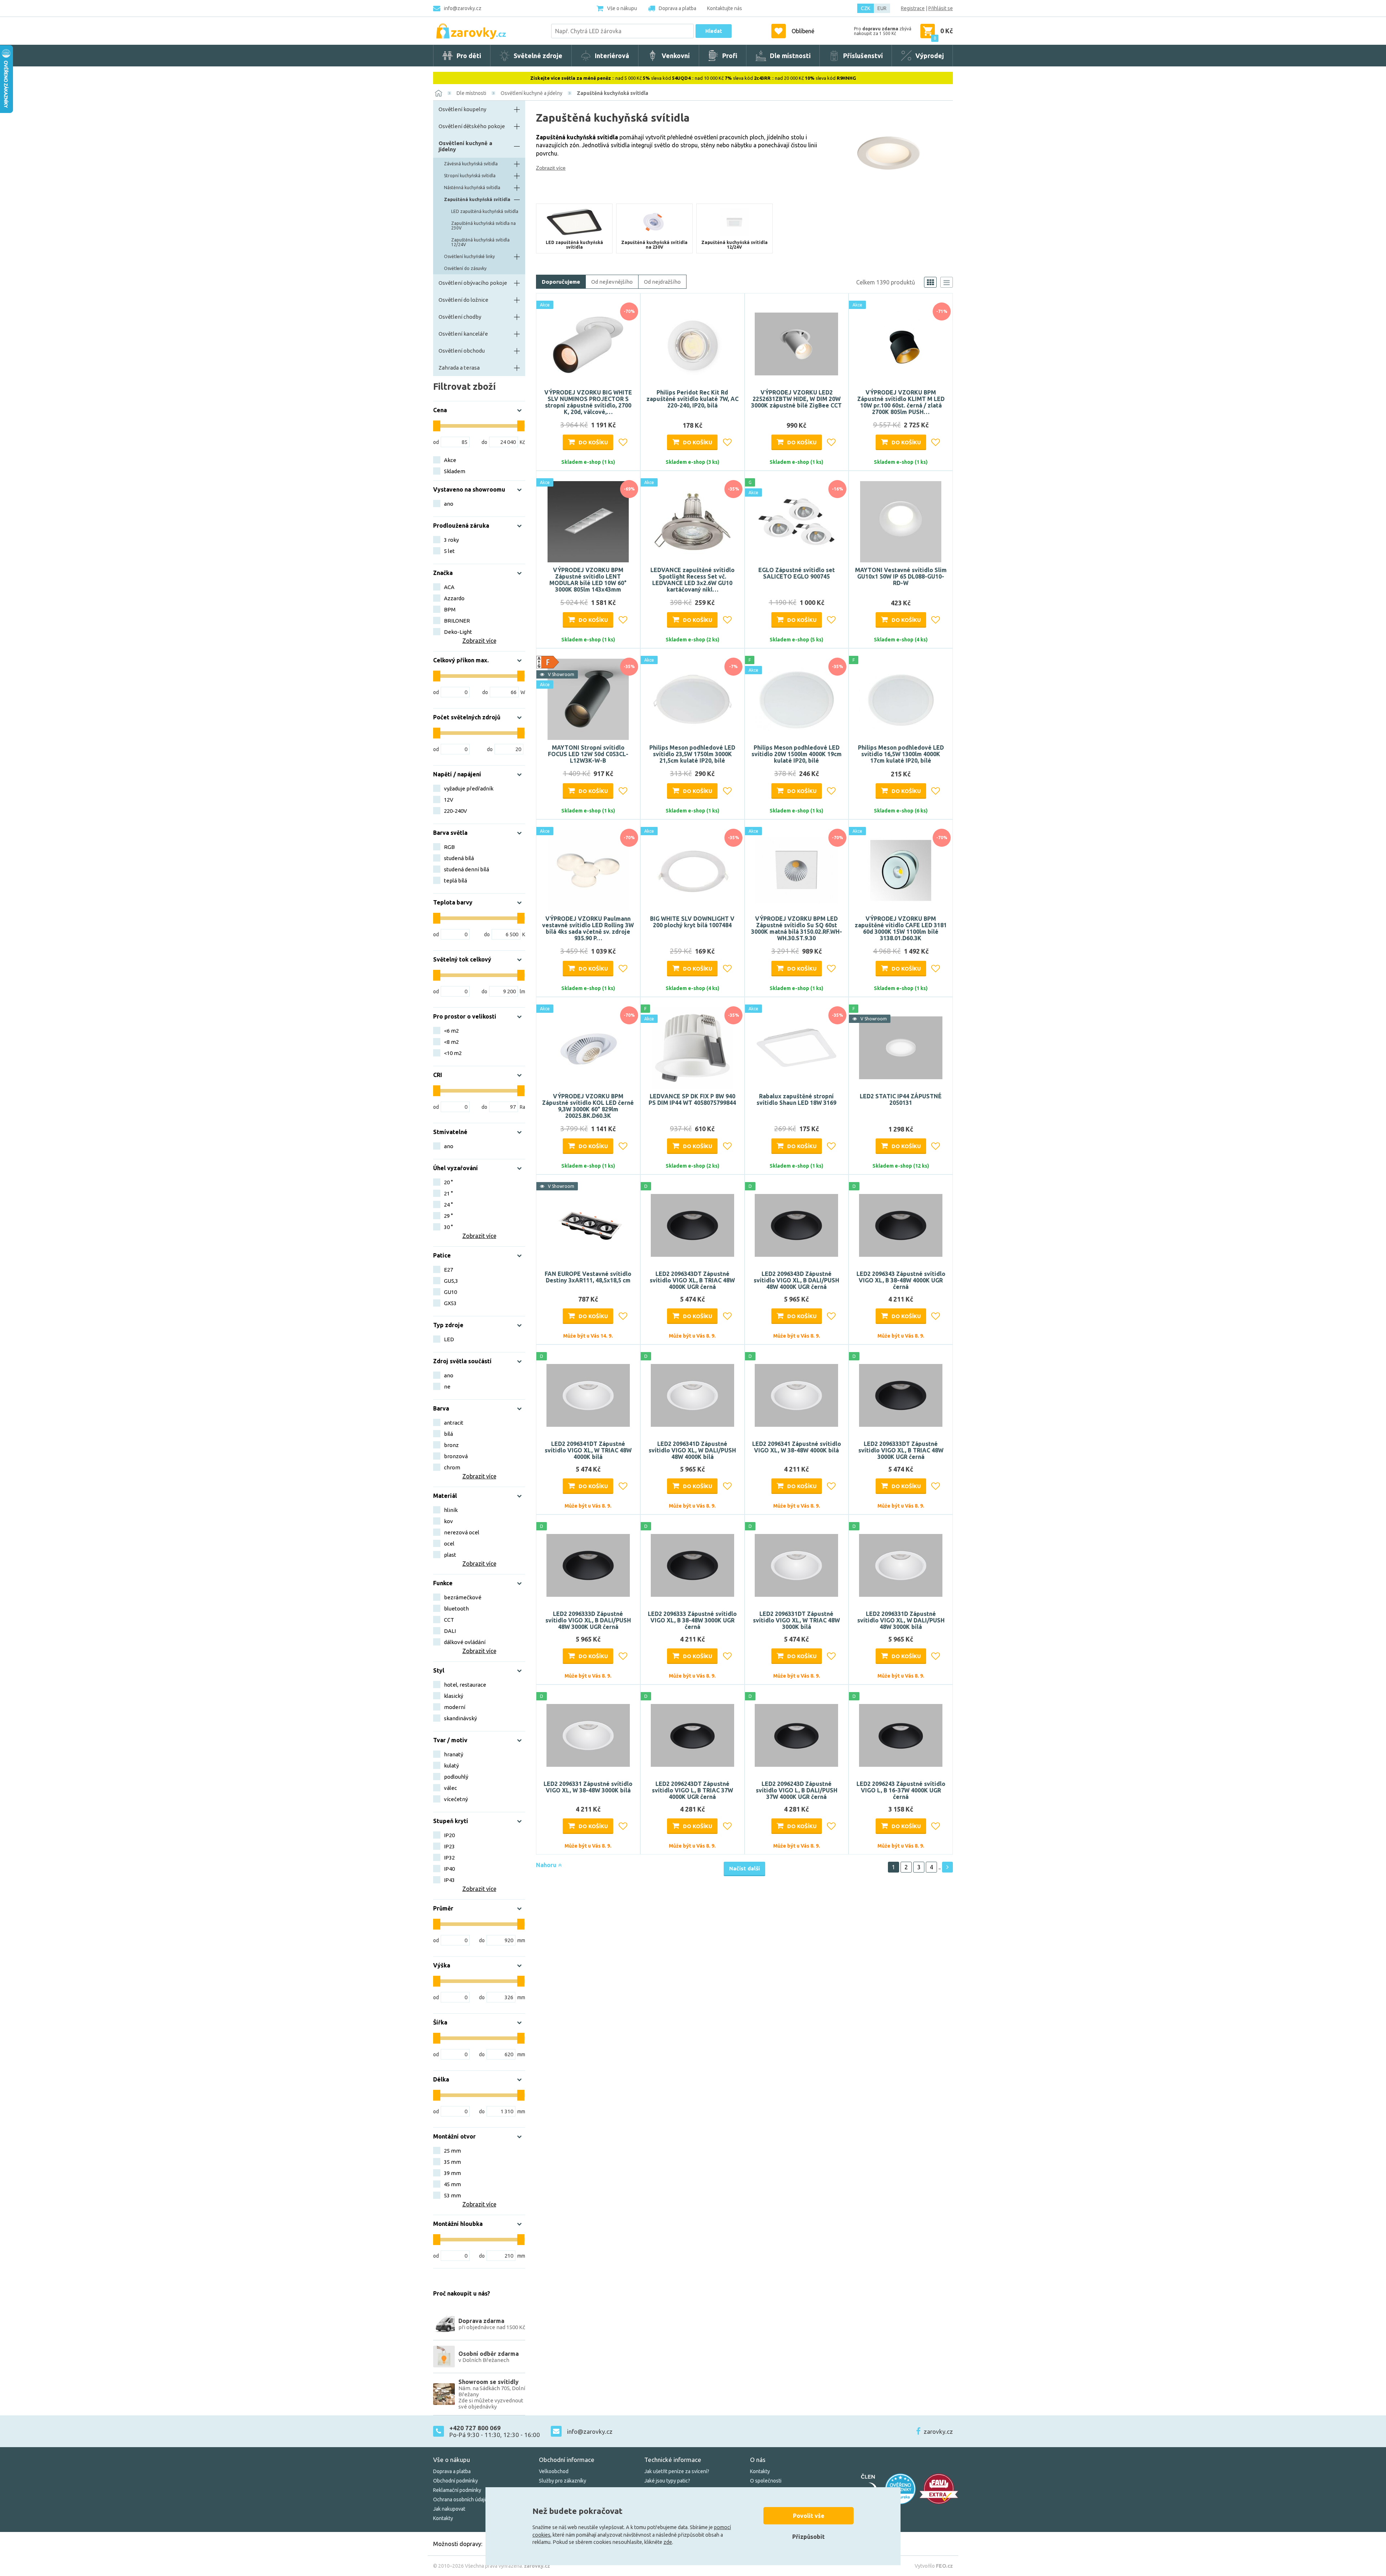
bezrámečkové (463, 1597)
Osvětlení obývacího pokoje (473, 283)
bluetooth (456, 1609)
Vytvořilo (934, 2566)
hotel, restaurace (465, 1685)
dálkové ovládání (465, 1642)
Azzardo (454, 598)
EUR (882, 8)
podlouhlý (456, 1777)
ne (447, 1387)
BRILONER (457, 621)
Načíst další (744, 1868)
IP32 (449, 1858)
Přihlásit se (941, 8)
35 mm (452, 2162)
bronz (451, 1445)
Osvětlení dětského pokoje (472, 126)
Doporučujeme (561, 282)
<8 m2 (451, 1042)
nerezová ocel (462, 1532)
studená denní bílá (467, 869)
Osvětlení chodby (460, 317)
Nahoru (547, 1865)
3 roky (451, 540)
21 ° (448, 1193)
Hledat (714, 31)
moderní (455, 1707)
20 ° (448, 1182)
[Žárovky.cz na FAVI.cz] (939, 2489)
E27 (448, 1270)
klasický (454, 1696)
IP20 (449, 1835)
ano (449, 504)
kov (448, 1521)
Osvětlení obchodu (462, 351)
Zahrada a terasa (459, 368)
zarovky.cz (938, 2431)
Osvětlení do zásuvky (465, 268)
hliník (451, 1510)
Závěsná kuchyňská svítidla (471, 164)
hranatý (454, 1754)
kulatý (451, 1766)
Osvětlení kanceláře (463, 334)
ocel (449, 1544)
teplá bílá (456, 881)
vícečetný (456, 1799)
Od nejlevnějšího (612, 282)
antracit (454, 1423)
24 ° (448, 1205)
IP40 (449, 1869)
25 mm (452, 2151)
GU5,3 (451, 1281)
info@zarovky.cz (463, 8)
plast (450, 1555)
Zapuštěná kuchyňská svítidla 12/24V (480, 242)
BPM (450, 609)
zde (668, 2542)
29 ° (448, 1216)
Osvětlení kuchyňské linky (469, 256)
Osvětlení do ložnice (463, 300)
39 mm (452, 2173)
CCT (449, 1620)
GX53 (450, 1303)
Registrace (913, 8)
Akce (450, 460)
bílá (448, 1434)
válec (450, 1788)
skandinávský (460, 1718)
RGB (449, 847)
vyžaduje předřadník (469, 788)
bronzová (456, 1456)
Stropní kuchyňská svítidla (470, 176)
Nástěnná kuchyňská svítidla (472, 188)
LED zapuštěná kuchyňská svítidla (485, 211)
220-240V (456, 811)
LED (449, 1339)
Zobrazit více (551, 168)
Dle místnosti (471, 93)
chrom (452, 1467)
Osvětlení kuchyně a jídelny (531, 93)
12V (449, 800)
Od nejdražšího (662, 282)
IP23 (449, 1846)
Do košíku (593, 442)
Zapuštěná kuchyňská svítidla (613, 93)
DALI (450, 1631)
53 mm (452, 2195)
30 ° (448, 1227)
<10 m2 (453, 1053)
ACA (449, 587)
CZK (866, 8)
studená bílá (459, 858)
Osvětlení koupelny (462, 109)
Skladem (455, 471)
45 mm (452, 2184)
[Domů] (439, 93)
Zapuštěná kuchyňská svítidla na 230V (483, 226)
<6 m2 (451, 1031)
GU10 (450, 1292)
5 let (449, 551)
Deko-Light (458, 632)
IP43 (449, 1880)
